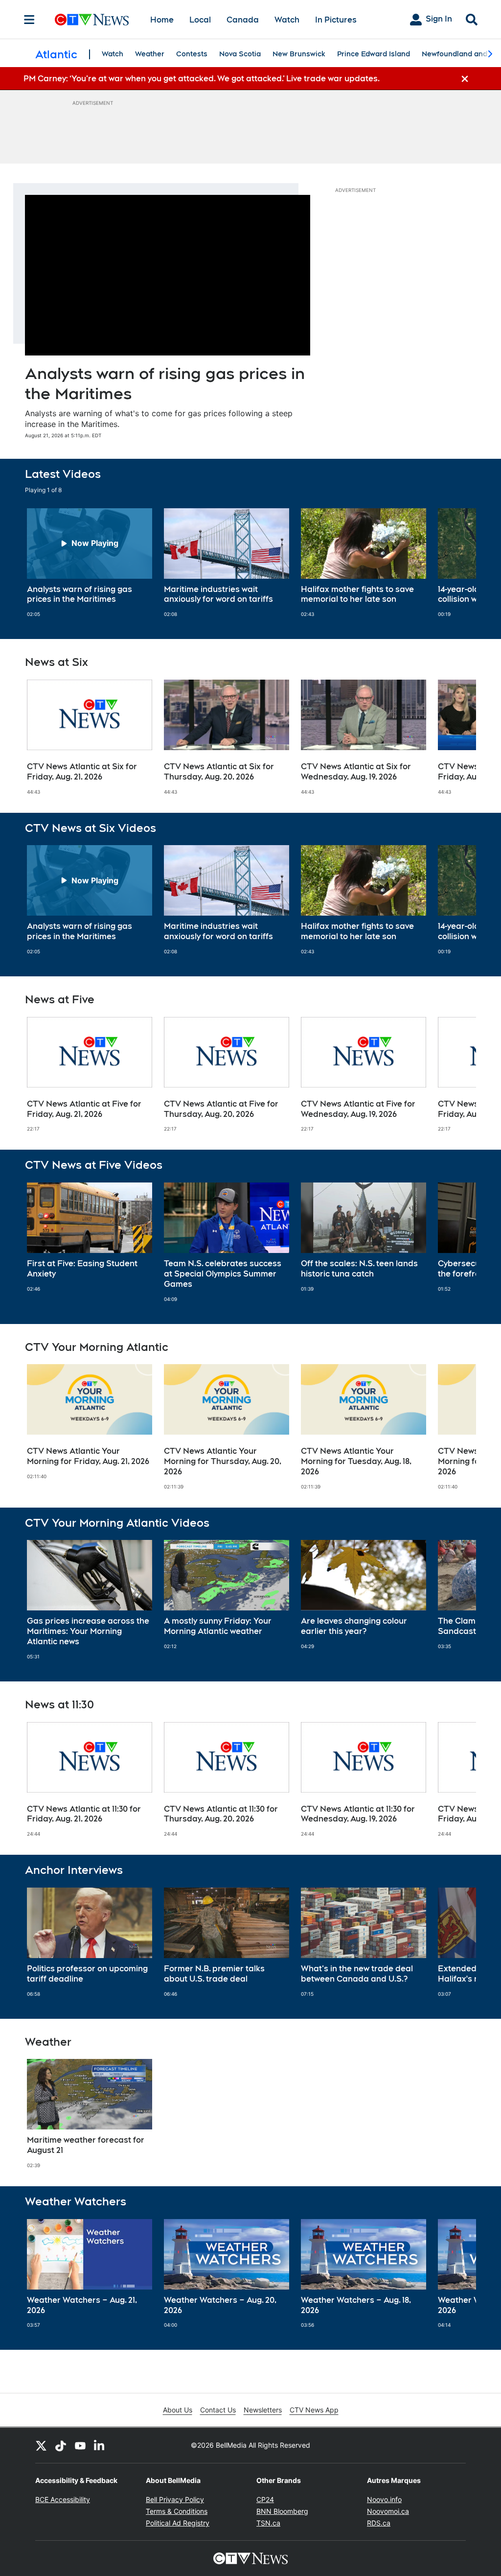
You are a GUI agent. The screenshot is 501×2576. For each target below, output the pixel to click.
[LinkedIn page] (100, 2445)
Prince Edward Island (374, 54)
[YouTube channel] (80, 2445)
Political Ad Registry (178, 2523)
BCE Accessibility (63, 2499)
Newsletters (263, 2410)
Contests (192, 54)
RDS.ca (379, 2523)
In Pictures (336, 20)
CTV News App (314, 2410)
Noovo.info (384, 2499)
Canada (243, 20)
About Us (178, 2410)
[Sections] (29, 20)
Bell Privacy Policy (175, 2499)
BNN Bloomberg (282, 2511)
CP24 (265, 2499)
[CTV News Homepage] (92, 20)
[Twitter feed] (41, 2445)
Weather (150, 54)
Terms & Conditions (177, 2511)
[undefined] (90, 563)
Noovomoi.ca (388, 2511)
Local (200, 20)
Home (162, 20)
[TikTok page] (61, 2445)
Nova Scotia (240, 54)
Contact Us (218, 2410)
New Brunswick (299, 54)
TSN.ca (268, 2523)
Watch (287, 20)
